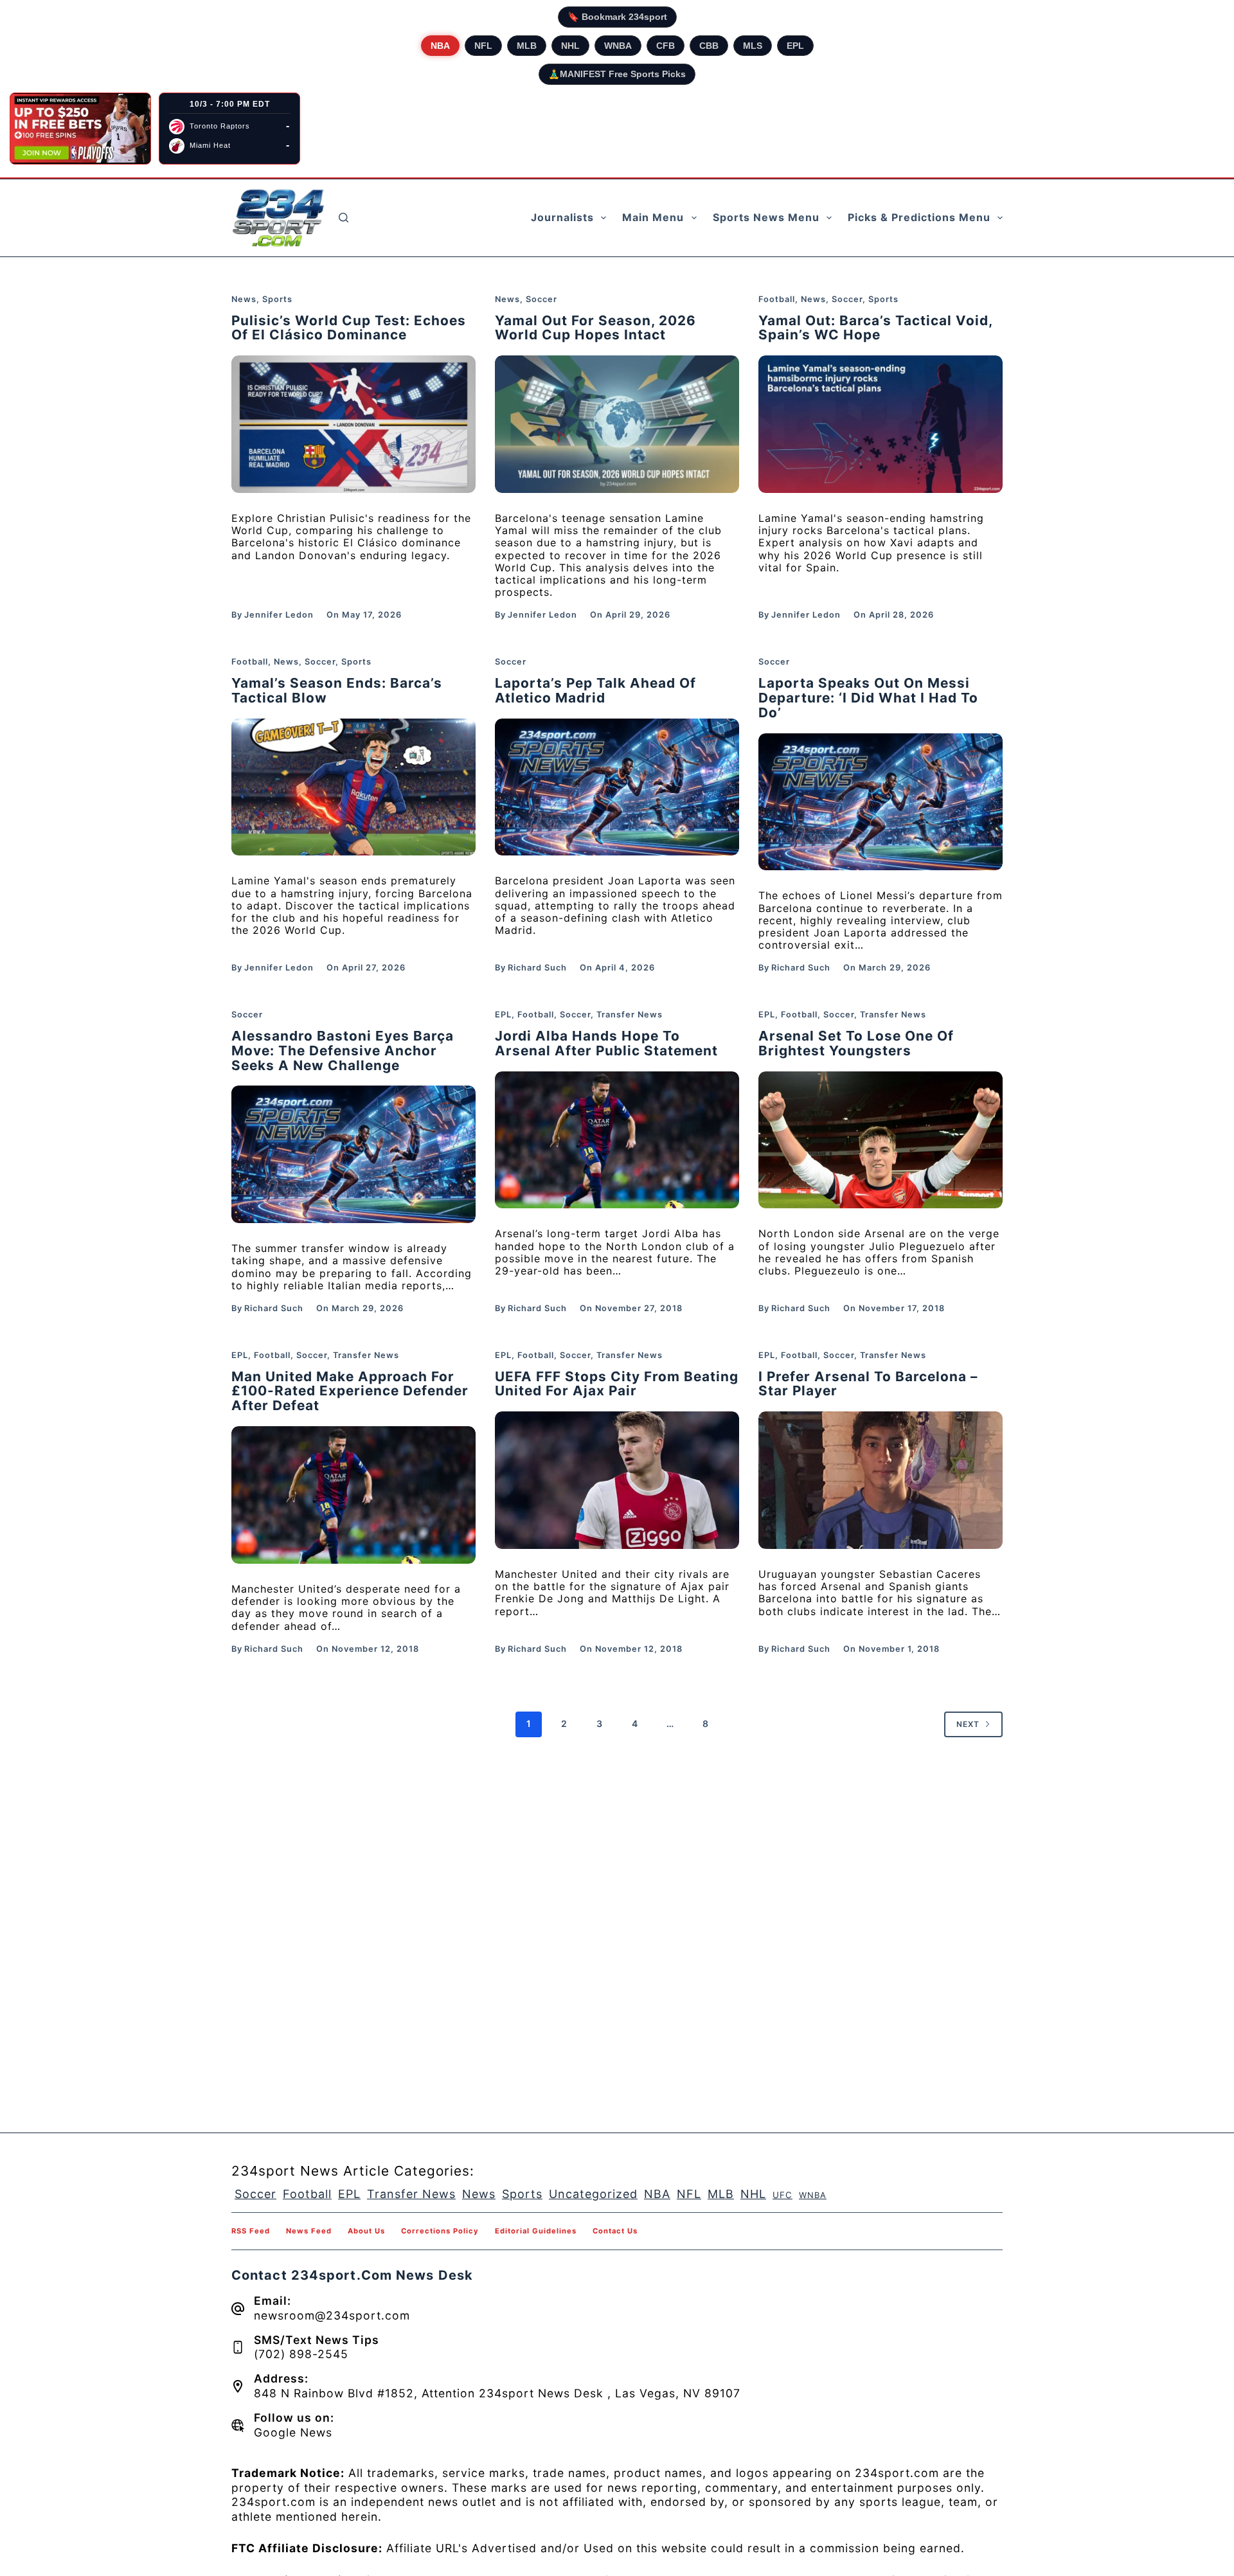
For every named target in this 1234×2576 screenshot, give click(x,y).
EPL (795, 46)
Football (777, 299)
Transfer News (630, 1015)
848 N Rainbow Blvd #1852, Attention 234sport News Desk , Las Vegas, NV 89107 (497, 2393)
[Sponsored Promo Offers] (80, 129)
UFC (782, 2195)
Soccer (541, 299)
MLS (753, 46)
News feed (309, 2231)
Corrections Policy (440, 2231)
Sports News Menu (766, 217)
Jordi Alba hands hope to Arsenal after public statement (606, 1043)
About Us (366, 2231)
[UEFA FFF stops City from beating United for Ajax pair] (617, 1480)
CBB (709, 46)
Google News (293, 2432)
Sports (277, 299)
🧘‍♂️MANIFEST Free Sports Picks (617, 74)
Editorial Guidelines (536, 2231)
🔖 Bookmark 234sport (617, 17)
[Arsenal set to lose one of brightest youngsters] (881, 1140)
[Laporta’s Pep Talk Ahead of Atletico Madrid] (617, 787)
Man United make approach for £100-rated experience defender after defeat (350, 1391)
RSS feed (251, 2231)
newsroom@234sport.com (332, 2315)
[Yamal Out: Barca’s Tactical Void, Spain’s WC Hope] (881, 424)
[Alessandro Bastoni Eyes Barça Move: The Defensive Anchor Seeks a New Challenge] (353, 1154)
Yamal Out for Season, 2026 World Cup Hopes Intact (595, 328)
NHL (570, 46)
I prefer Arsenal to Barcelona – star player (868, 1384)
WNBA (618, 46)
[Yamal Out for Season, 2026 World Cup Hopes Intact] (617, 424)
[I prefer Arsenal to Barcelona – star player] (881, 1480)
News (244, 299)
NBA (440, 46)
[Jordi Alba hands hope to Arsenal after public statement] (617, 1140)
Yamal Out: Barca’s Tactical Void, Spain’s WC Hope (875, 328)
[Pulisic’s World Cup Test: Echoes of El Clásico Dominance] (353, 424)
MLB (527, 46)
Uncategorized (593, 2194)
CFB (666, 46)
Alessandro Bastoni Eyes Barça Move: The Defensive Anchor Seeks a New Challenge (343, 1051)
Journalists (562, 217)
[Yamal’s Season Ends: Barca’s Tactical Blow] (353, 787)
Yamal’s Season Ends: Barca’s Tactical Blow (337, 690)
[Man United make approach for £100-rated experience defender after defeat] (353, 1495)
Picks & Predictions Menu (919, 217)
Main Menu (653, 217)
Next (968, 1724)
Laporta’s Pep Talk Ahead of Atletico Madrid (595, 690)
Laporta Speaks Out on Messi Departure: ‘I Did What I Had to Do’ (868, 698)
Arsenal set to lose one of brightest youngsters (856, 1043)
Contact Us (615, 2231)
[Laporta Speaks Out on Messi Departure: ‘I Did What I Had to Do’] (881, 802)
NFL (483, 46)
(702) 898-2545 (301, 2354)
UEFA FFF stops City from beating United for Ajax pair (617, 1384)
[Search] (344, 218)
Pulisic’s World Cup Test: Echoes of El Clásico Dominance (349, 328)
